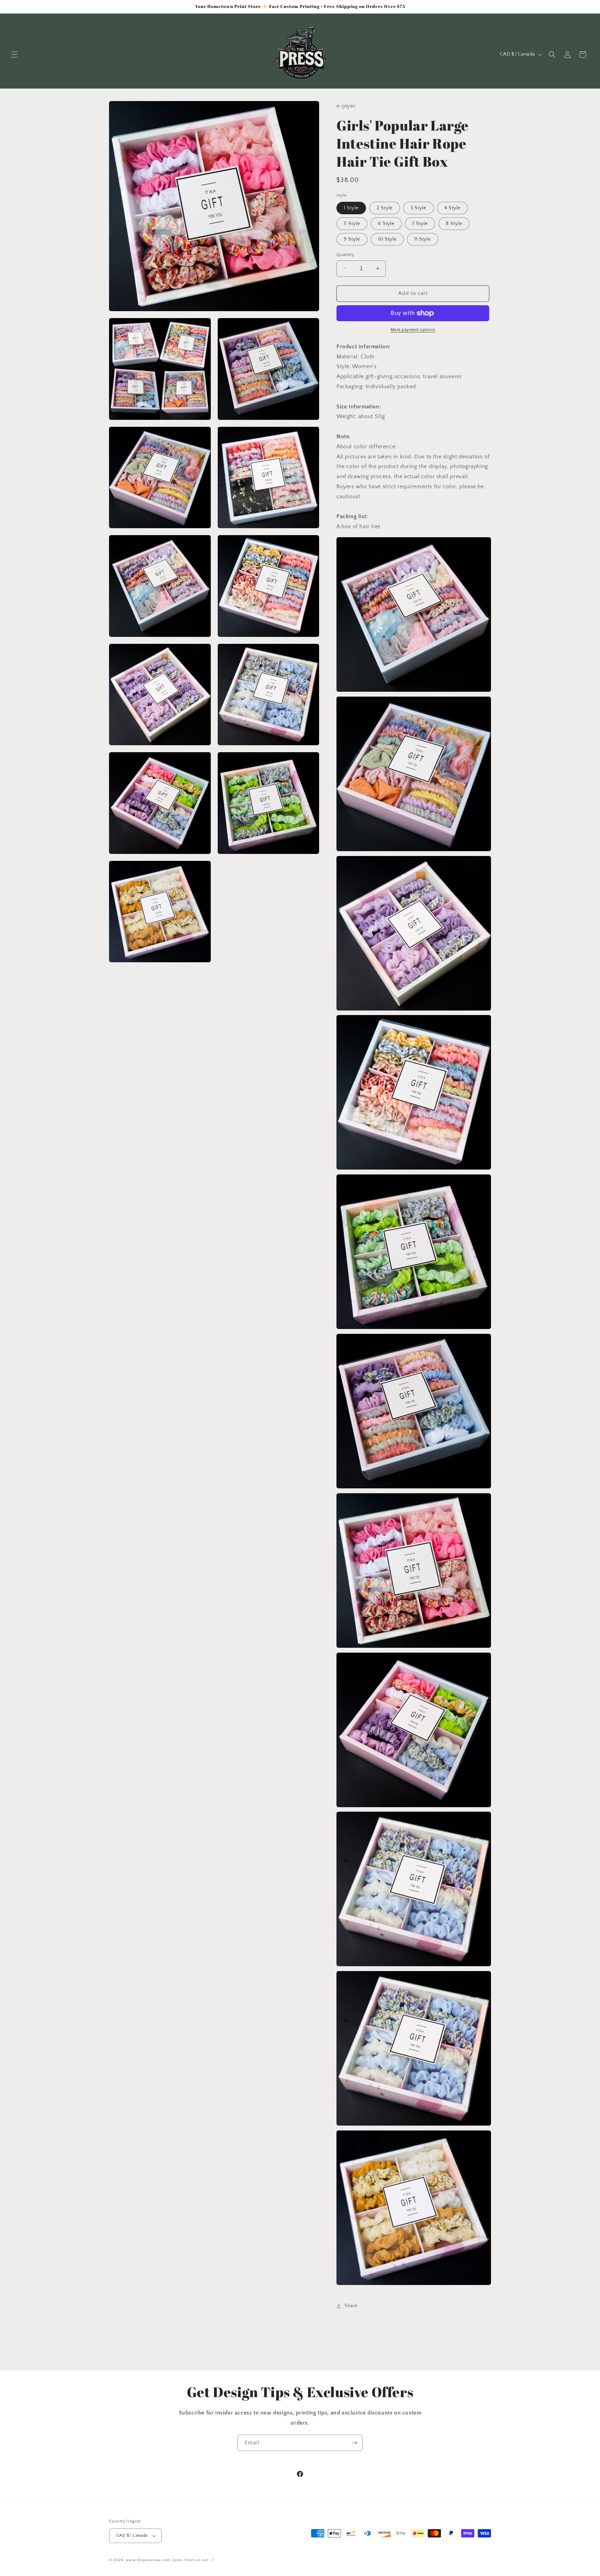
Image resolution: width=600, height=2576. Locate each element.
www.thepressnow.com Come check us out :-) (170, 2560)
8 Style (454, 224)
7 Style (420, 224)
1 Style (351, 208)
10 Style (387, 239)
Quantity (345, 255)
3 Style (418, 208)
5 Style (352, 224)
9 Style (352, 239)
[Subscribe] (355, 2443)
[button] (15, 55)
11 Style (423, 239)
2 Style (385, 208)
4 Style (452, 208)
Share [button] (351, 2306)
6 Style (386, 224)
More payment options (413, 330)
